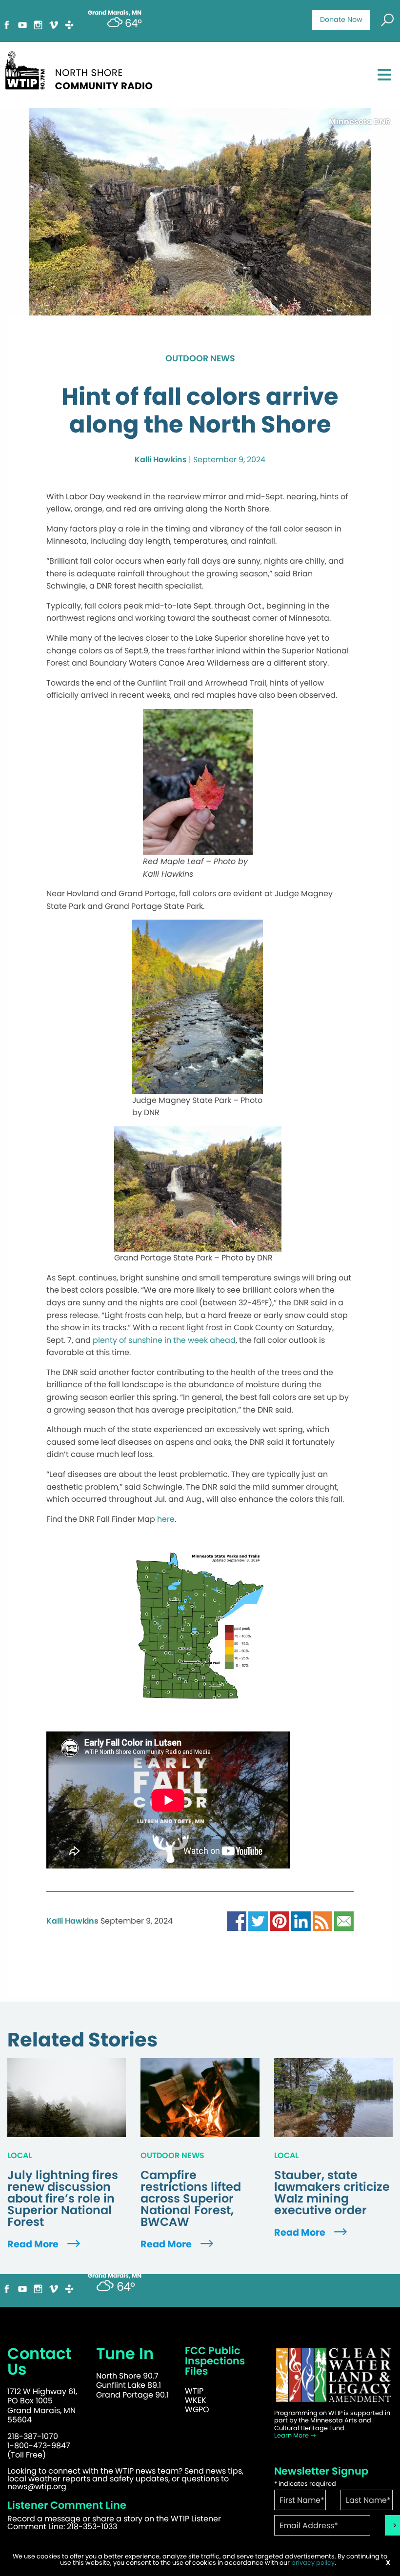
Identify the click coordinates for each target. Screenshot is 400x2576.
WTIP (194, 2391)
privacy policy (313, 2563)
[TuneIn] (69, 24)
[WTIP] (82, 69)
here (166, 1519)
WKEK (196, 2400)
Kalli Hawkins (161, 460)
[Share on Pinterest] (280, 1921)
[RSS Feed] (322, 1921)
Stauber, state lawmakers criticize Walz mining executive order (332, 2193)
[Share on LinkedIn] (301, 1921)
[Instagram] (38, 24)
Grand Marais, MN (115, 2276)
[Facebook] (7, 24)
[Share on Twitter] (258, 1921)
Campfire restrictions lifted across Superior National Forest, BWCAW (191, 2199)
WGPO (197, 2409)
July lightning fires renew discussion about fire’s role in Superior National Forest (63, 2199)
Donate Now (341, 20)
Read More (34, 2244)
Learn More (292, 2435)
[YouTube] (22, 24)
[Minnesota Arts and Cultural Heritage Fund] (333, 2375)
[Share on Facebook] (237, 1921)
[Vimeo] (54, 24)
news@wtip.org (37, 2487)
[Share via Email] (344, 1921)
